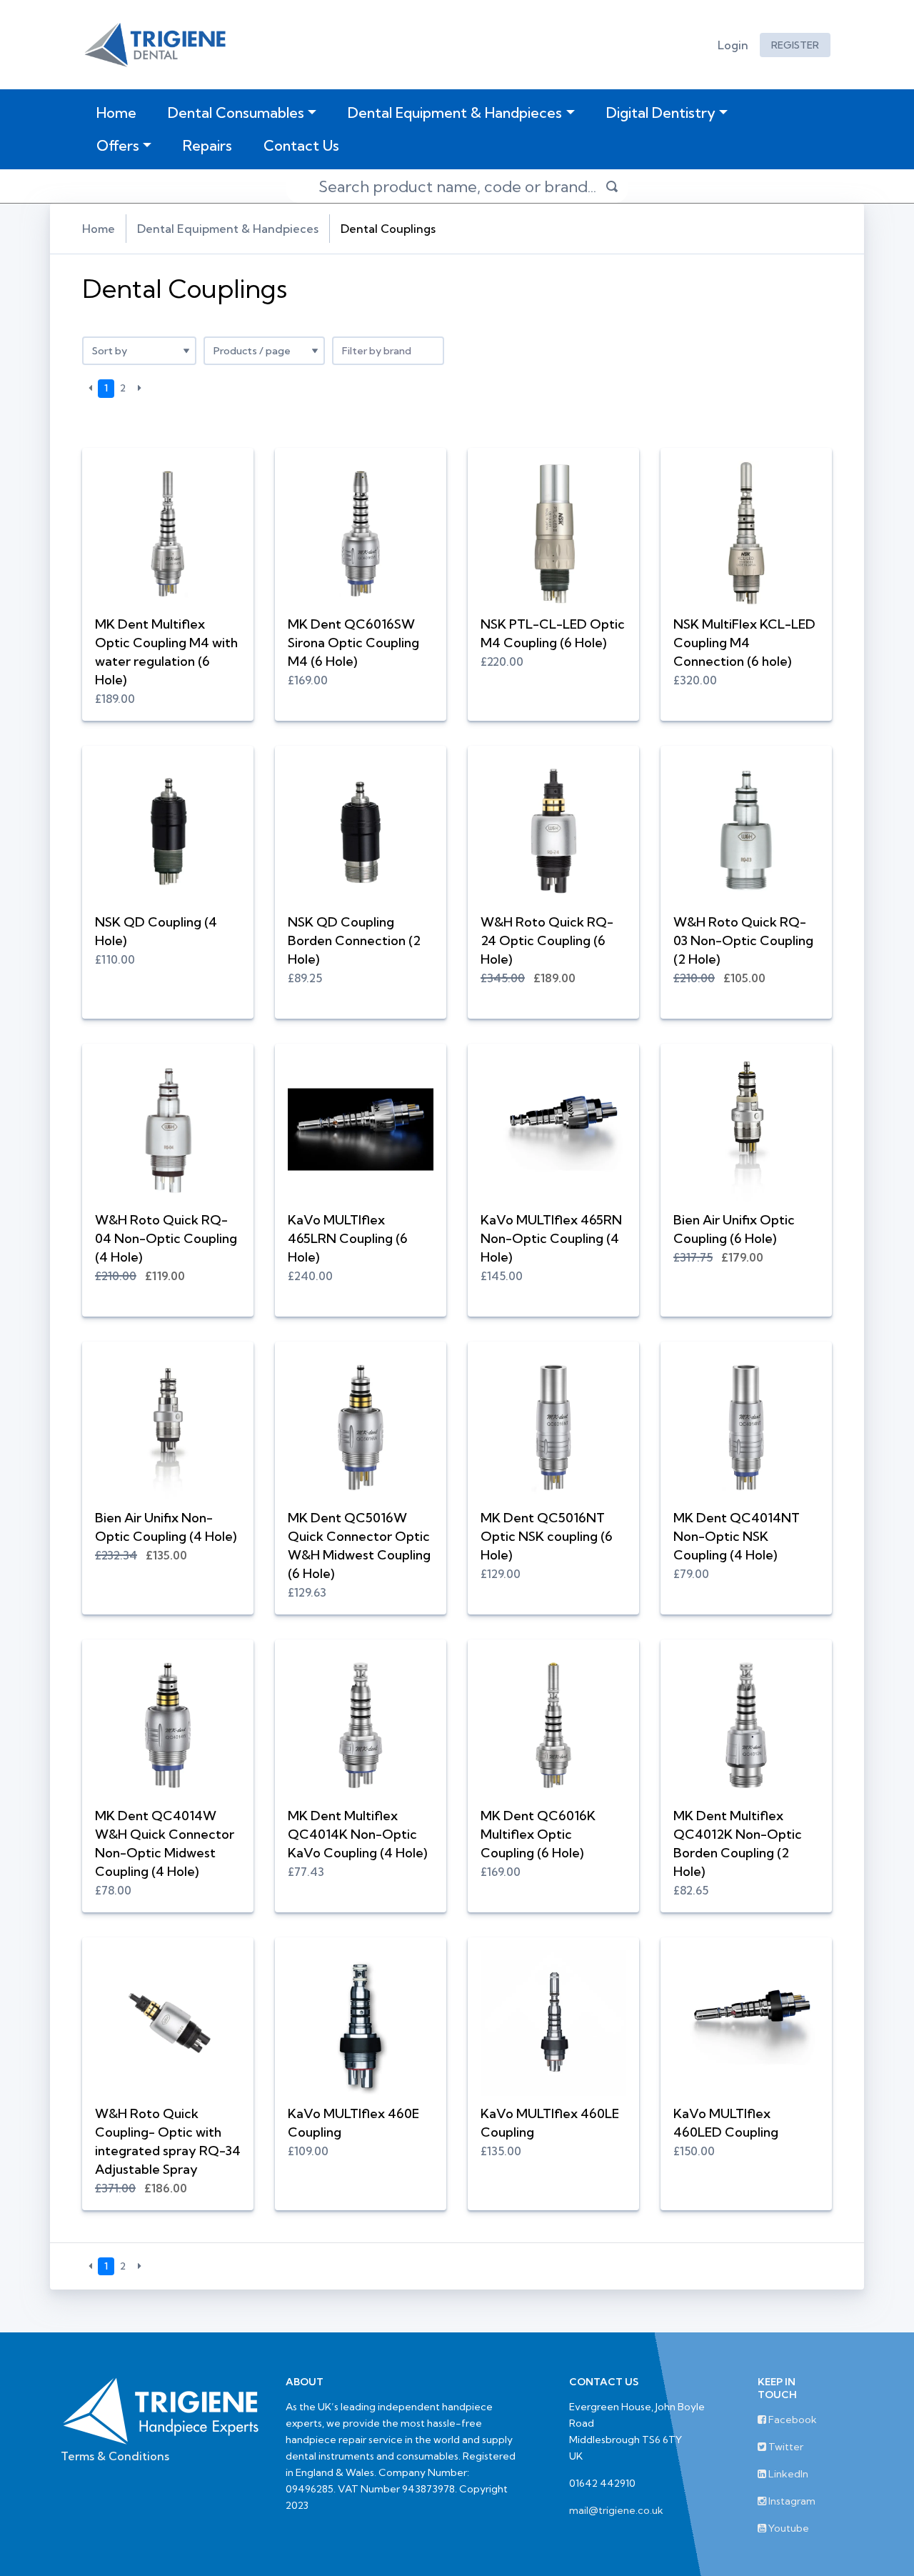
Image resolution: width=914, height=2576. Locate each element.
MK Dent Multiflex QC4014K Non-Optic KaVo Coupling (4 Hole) (357, 1834)
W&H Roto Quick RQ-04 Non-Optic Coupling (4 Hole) (166, 1238)
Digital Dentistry (661, 113)
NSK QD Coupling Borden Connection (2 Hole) (354, 940)
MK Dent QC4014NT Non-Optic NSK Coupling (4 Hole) (737, 1536)
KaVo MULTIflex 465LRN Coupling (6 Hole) (348, 1238)
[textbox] (388, 351)
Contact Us (301, 145)
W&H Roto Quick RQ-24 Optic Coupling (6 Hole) (547, 940)
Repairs (207, 145)
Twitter (785, 2447)
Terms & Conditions (115, 2456)
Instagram (791, 2501)
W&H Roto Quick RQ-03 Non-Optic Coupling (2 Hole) (743, 940)
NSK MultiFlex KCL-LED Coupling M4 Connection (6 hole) (744, 643)
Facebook (792, 2420)
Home (119, 112)
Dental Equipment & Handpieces (455, 113)
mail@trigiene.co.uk (616, 2510)
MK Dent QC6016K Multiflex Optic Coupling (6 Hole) (538, 1834)
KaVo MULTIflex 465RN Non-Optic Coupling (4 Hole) (551, 1238)
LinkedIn (787, 2474)
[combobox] (388, 351)
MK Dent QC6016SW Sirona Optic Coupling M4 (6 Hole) (353, 643)
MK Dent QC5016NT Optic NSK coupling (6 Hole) (547, 1536)
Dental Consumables (236, 113)
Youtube (788, 2528)
